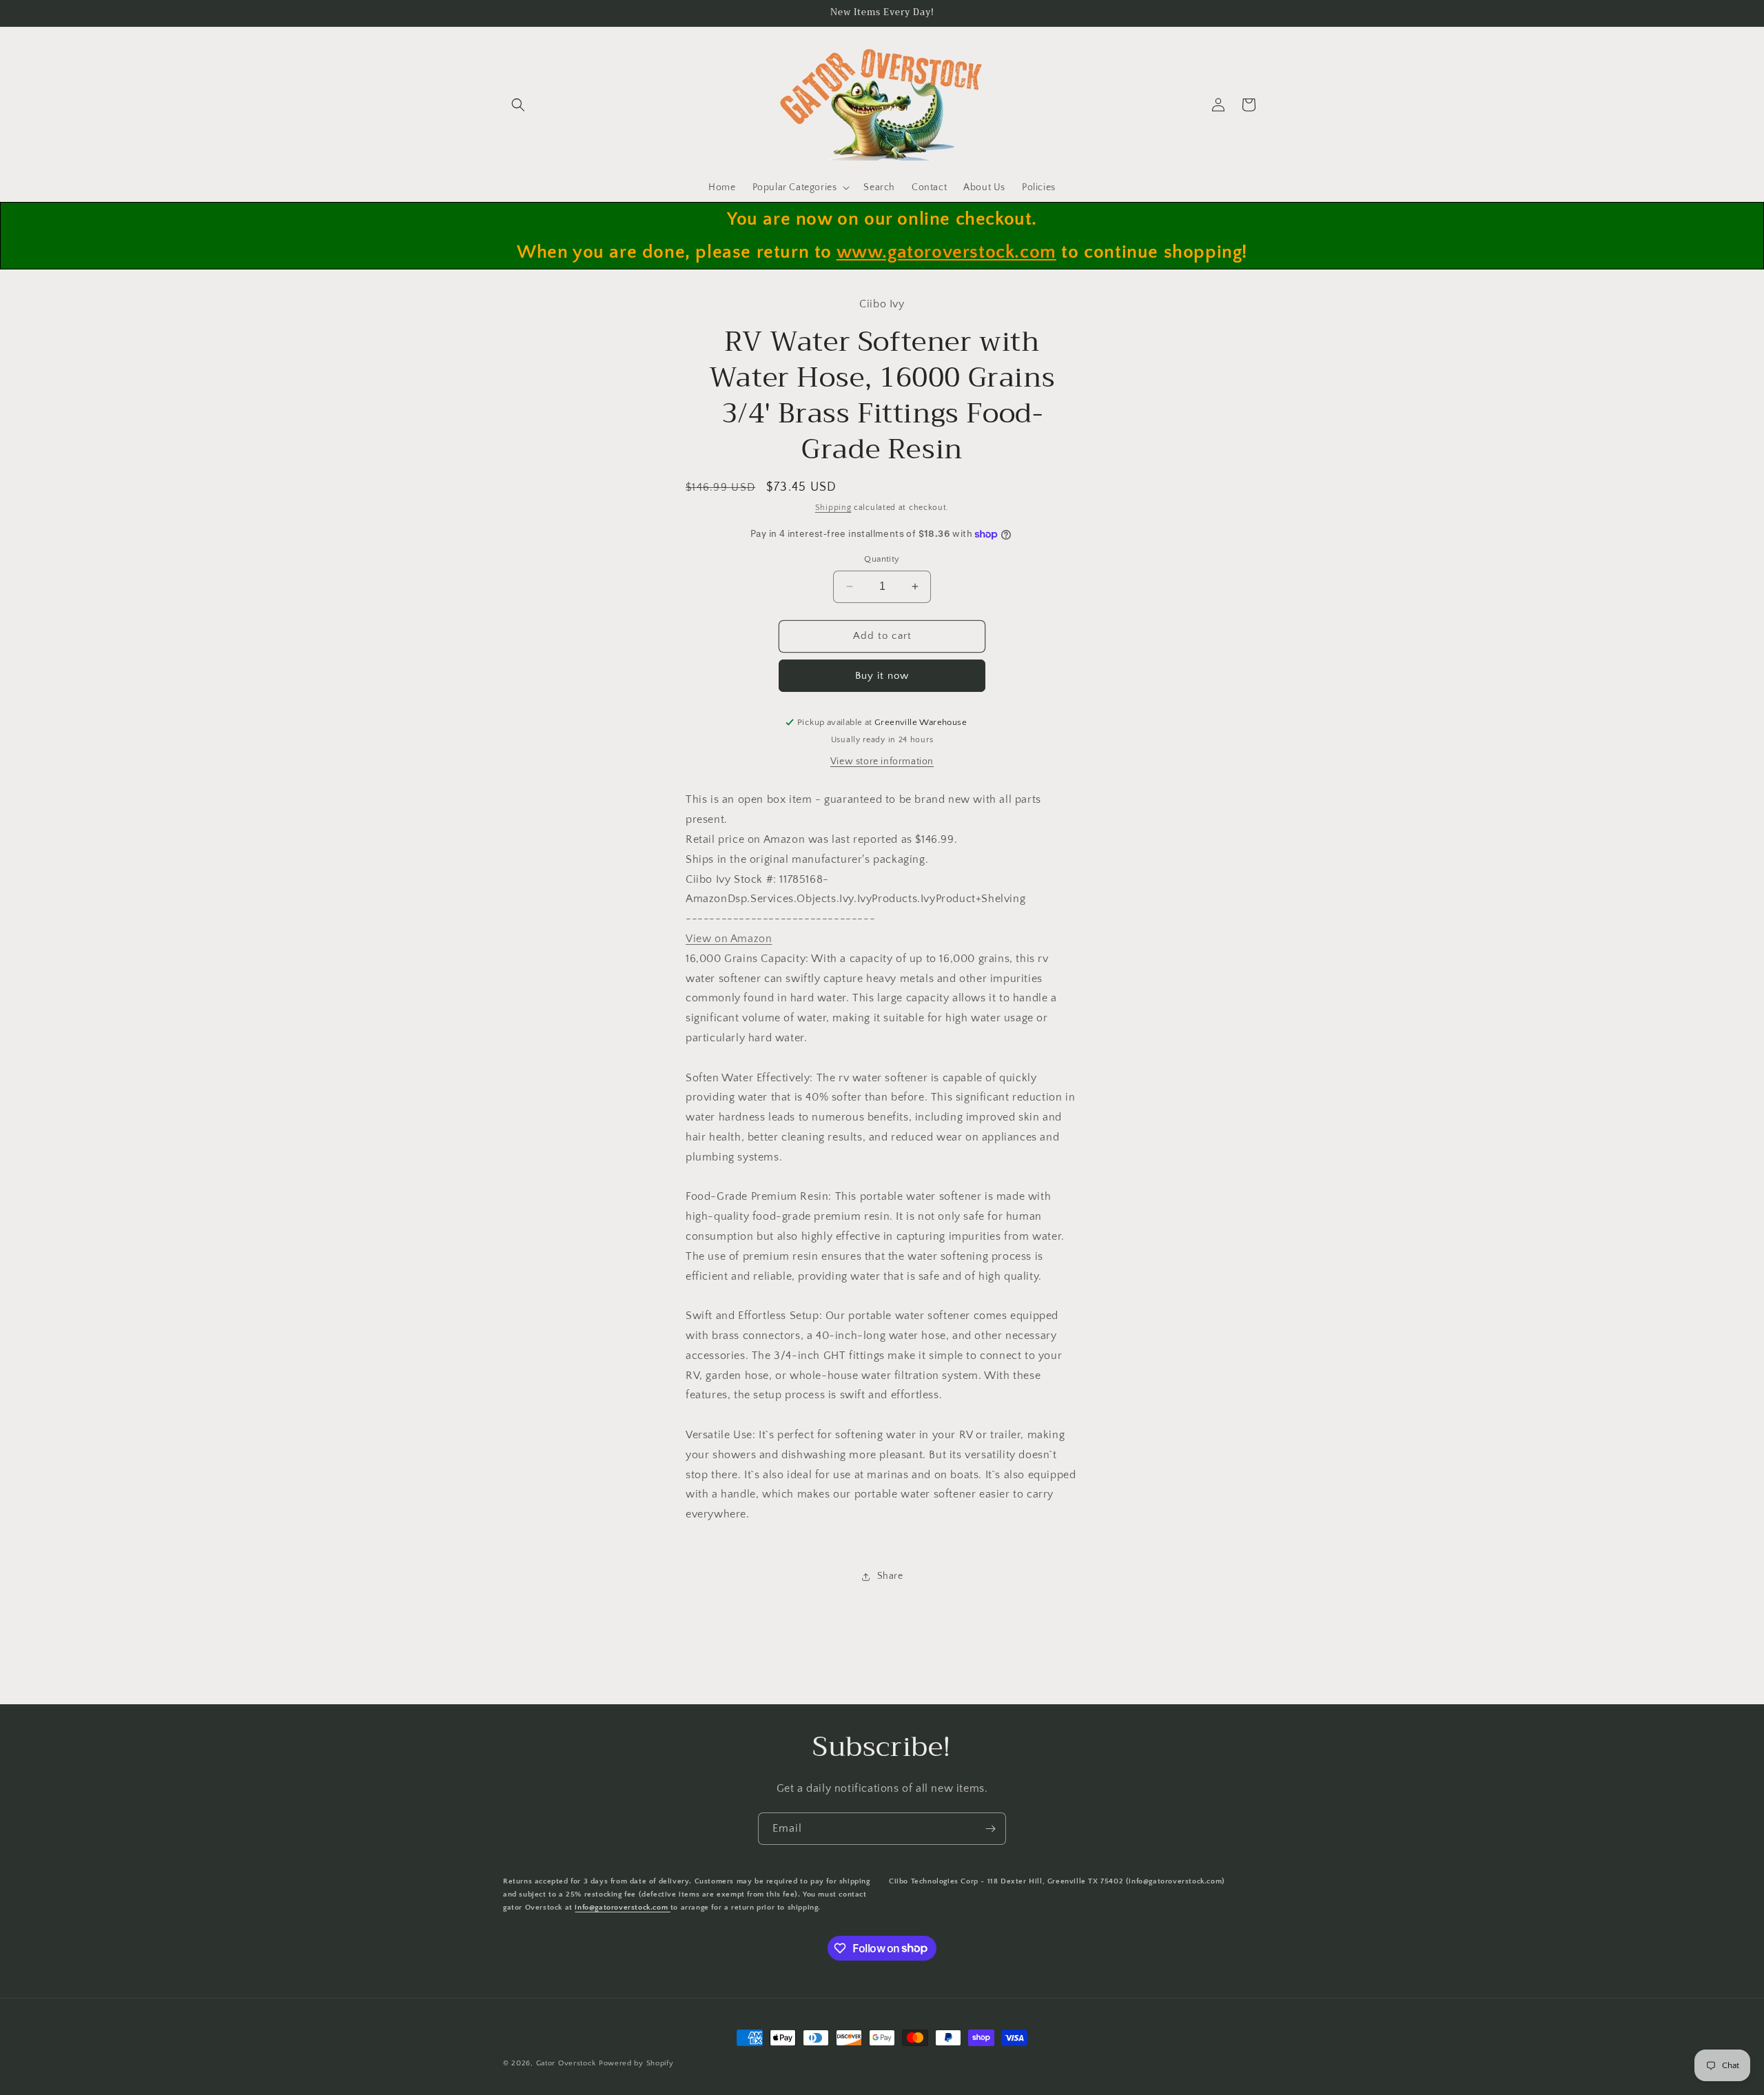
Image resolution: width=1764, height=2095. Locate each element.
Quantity (882, 559)
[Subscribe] (990, 1829)
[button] (518, 105)
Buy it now (882, 676)
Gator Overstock (566, 2063)
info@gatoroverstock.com (622, 1908)
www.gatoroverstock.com (946, 252)
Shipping (833, 508)
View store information (882, 762)
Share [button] (890, 1576)
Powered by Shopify (636, 2063)
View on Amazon (729, 939)
